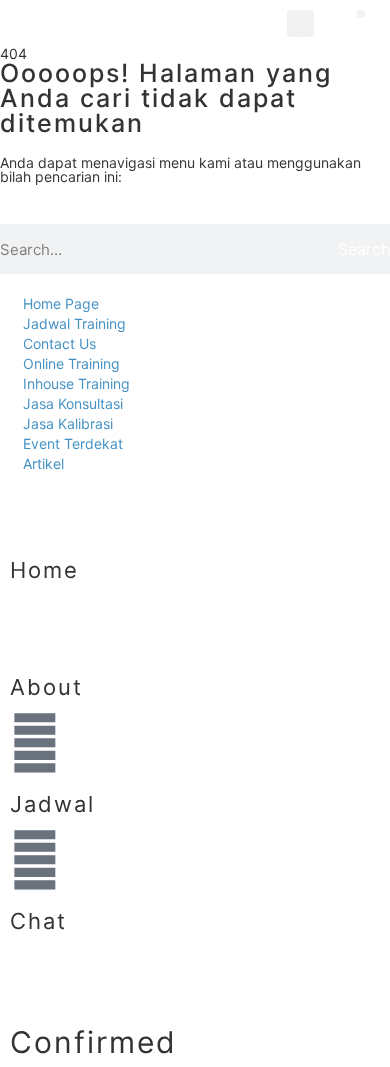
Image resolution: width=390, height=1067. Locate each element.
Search (364, 249)
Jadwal (52, 804)
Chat (38, 921)
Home (44, 570)
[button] (300, 23)
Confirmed (93, 1042)
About (46, 687)
